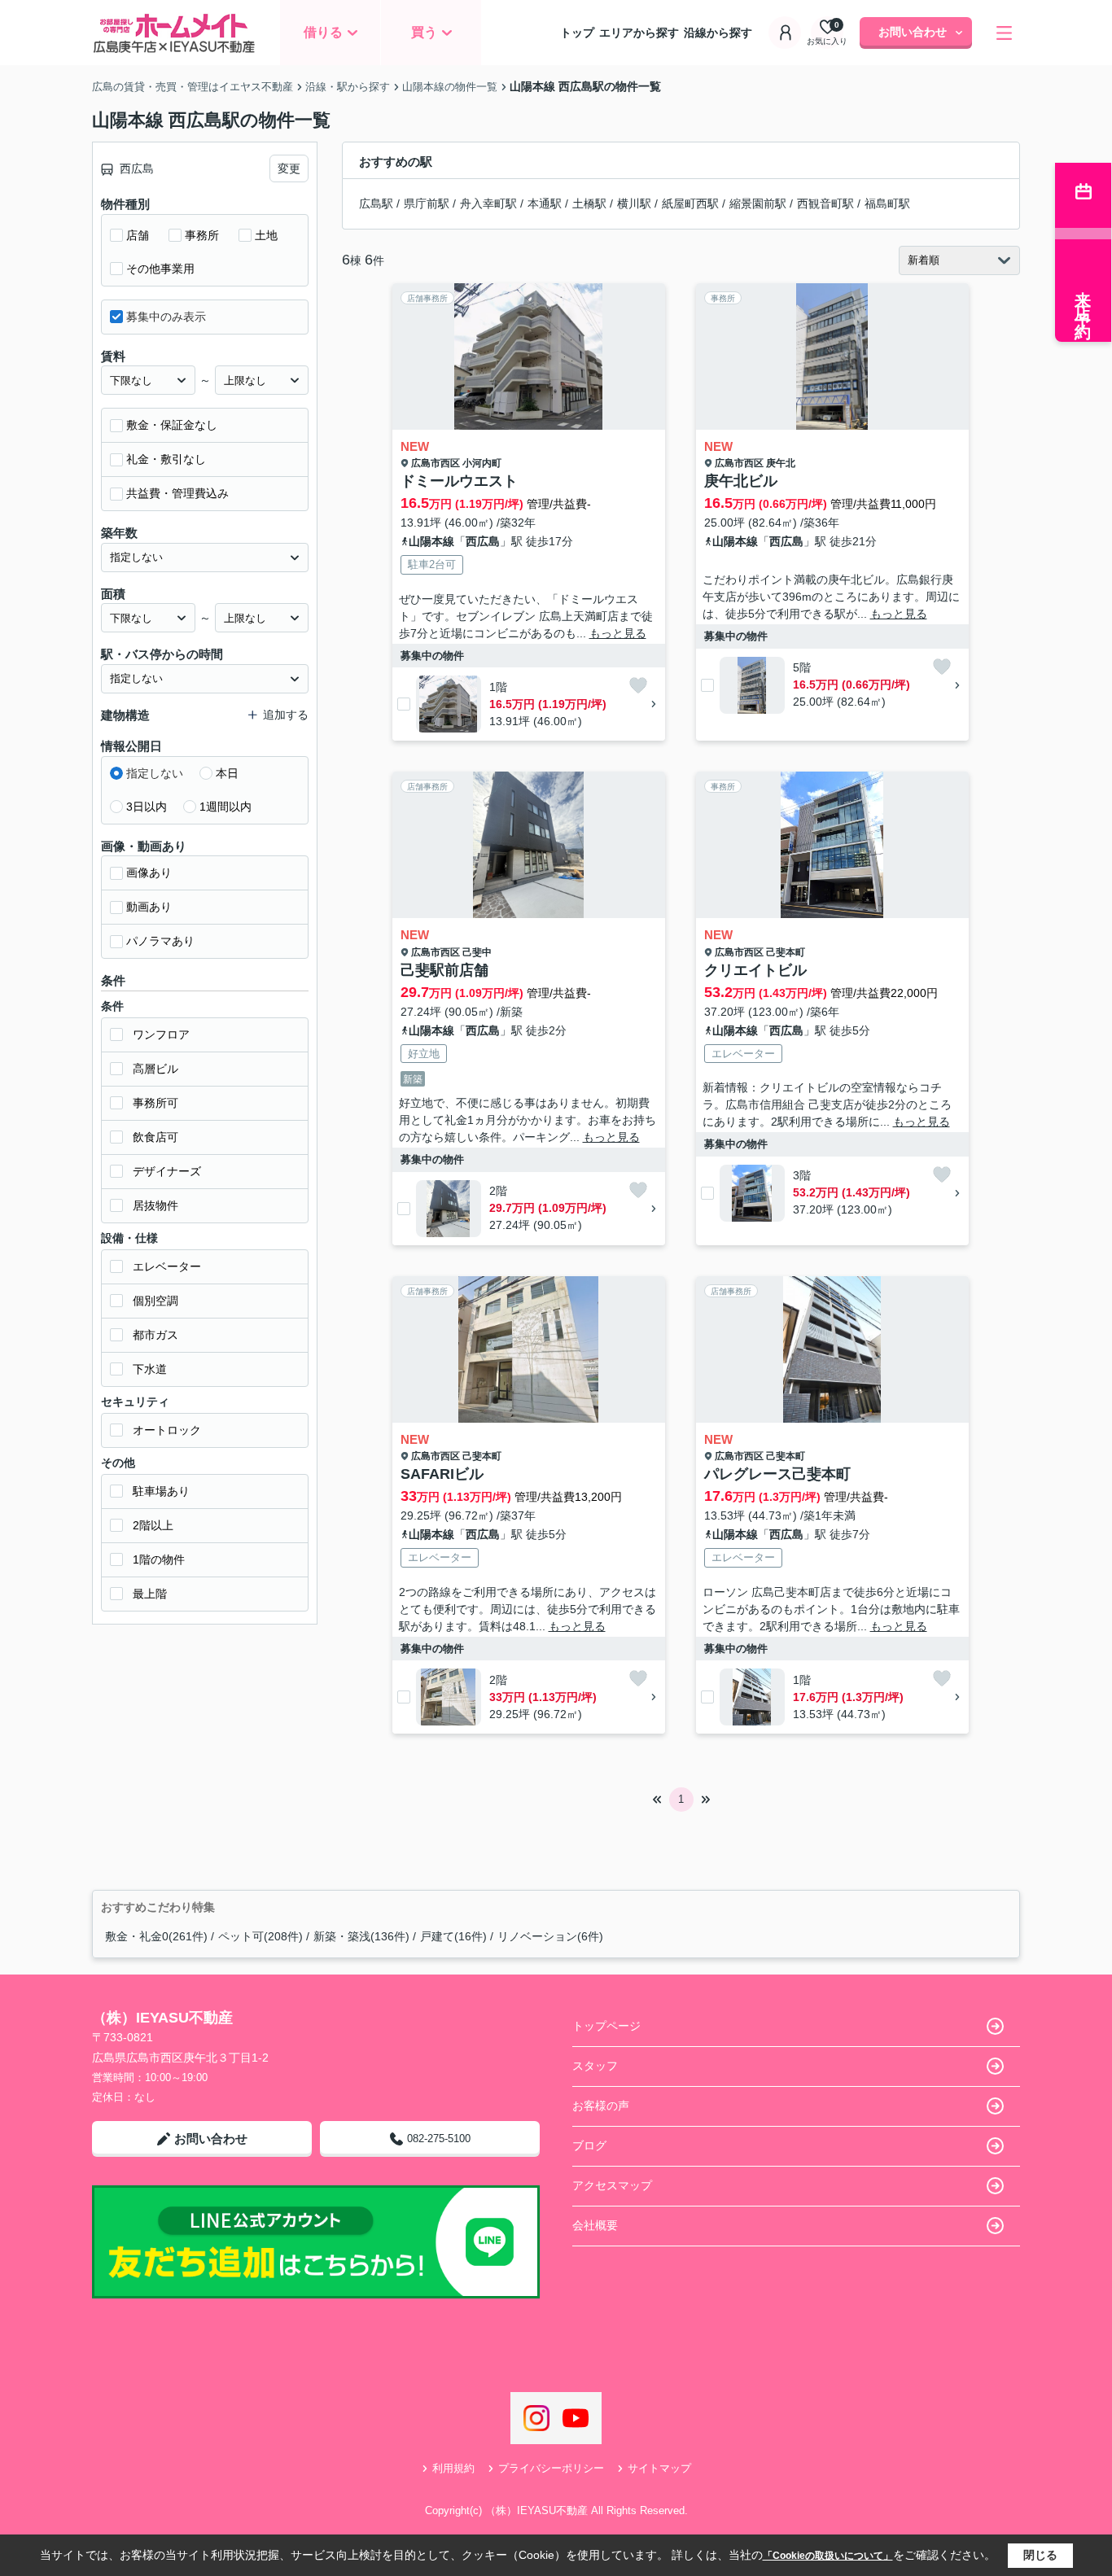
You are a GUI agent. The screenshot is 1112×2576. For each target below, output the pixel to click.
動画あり (149, 907)
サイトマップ (659, 2468)
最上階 (150, 1594)
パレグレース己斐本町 (777, 1474)
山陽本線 (431, 541)
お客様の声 (601, 2106)
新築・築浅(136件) (361, 1936)
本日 (227, 773)
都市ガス (155, 1335)
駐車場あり (161, 1491)
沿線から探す (718, 33)
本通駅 (545, 203)
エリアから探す (639, 33)
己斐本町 (786, 952)
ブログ (589, 2145)
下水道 (150, 1369)
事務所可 (155, 1103)
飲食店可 (155, 1137)
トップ (577, 33)
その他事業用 (160, 269)
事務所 (202, 235)
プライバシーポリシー (551, 2468)
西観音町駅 (825, 203)
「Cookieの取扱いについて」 (828, 2556)
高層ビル (155, 1069)
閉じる (1040, 2555)
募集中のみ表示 (166, 317)
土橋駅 (589, 203)
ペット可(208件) (260, 1936)
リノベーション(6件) (550, 1936)
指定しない (155, 773)
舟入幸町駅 (488, 203)
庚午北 (781, 463)
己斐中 (477, 952)
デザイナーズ (167, 1171)
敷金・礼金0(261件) (156, 1936)
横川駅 (634, 203)
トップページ (606, 2026)
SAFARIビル (442, 1474)
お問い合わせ (913, 32)
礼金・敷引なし (166, 459)
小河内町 (482, 463)
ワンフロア (161, 1034)
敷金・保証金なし (172, 425)
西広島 (483, 541)
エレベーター (167, 1266)
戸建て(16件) (453, 1936)
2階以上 (153, 1525)
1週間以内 (225, 807)
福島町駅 (887, 203)
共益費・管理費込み (177, 493)
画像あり (149, 873)
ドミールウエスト (459, 481)
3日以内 (147, 807)
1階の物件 (159, 1559)
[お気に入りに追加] (638, 685)
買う (424, 32)
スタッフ (595, 2066)
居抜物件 (155, 1205)
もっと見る (618, 633)
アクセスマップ (612, 2185)
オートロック (167, 1430)
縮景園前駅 (758, 203)
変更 (289, 168)
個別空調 (155, 1301)
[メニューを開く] (1004, 33)
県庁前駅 (427, 203)
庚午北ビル (741, 481)
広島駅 (376, 203)
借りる (323, 32)
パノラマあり (160, 941)
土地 (266, 235)
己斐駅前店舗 (444, 970)
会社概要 (595, 2225)
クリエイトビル (755, 970)
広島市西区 (436, 463)
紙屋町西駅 (690, 203)
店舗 (138, 235)
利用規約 (453, 2468)
